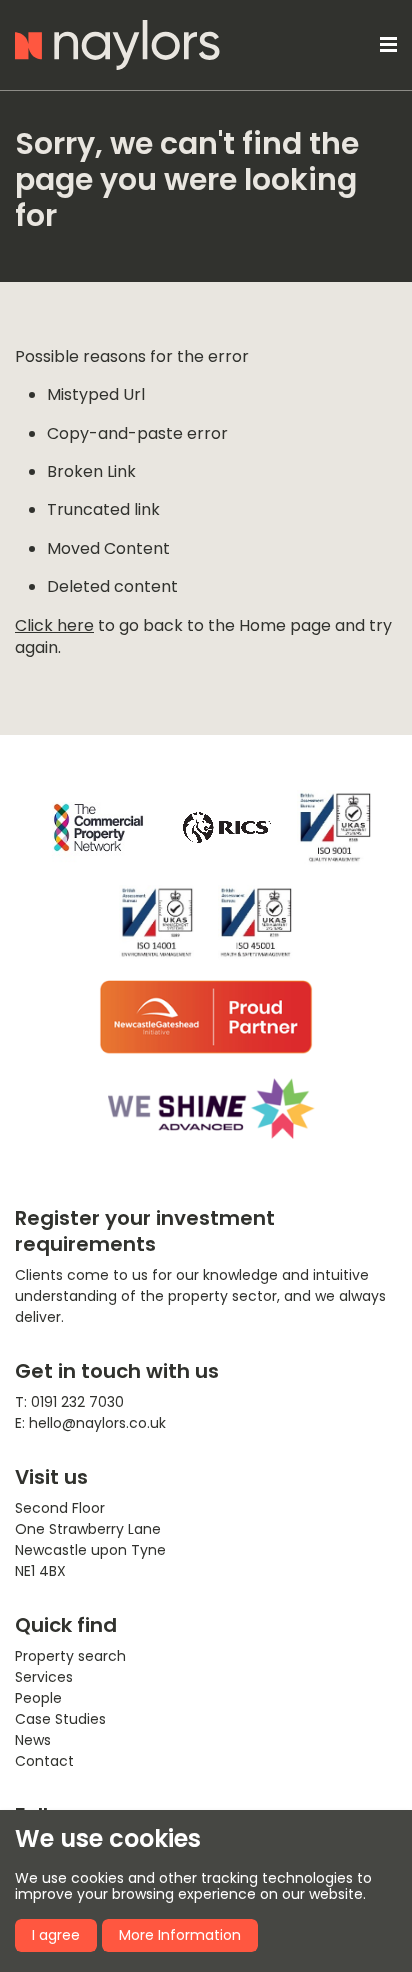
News (33, 1740)
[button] (385, 45)
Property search (70, 1656)
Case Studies (60, 1719)
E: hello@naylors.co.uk (90, 1423)
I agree (56, 1935)
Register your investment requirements (145, 1231)
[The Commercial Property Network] (98, 827)
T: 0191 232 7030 (69, 1402)
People (38, 1698)
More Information (180, 1935)
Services (44, 1677)
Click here (54, 625)
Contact (44, 1761)
